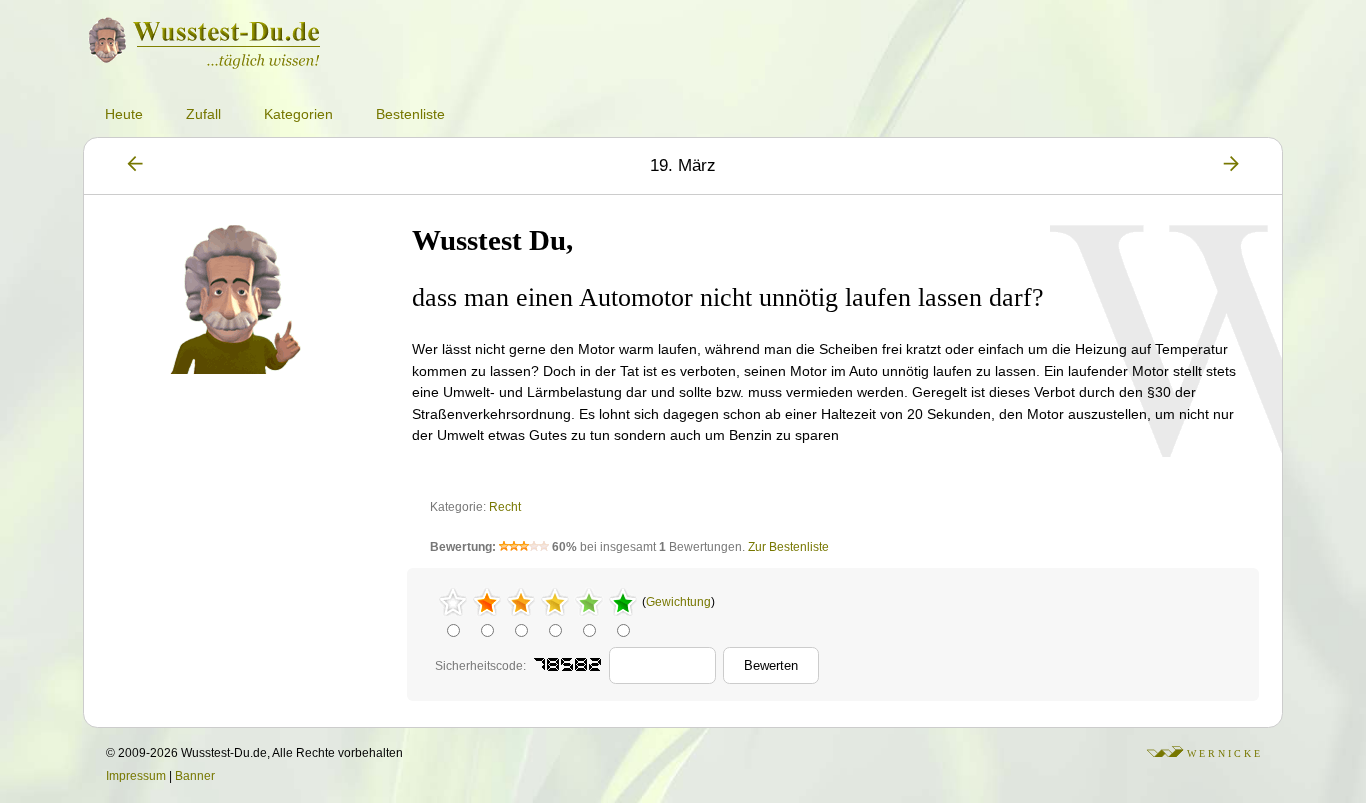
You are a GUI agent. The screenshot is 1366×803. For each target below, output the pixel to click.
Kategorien (298, 114)
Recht (505, 507)
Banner (195, 776)
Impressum (136, 776)
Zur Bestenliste (788, 547)
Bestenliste (410, 114)
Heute (124, 114)
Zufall (203, 114)
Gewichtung (678, 602)
